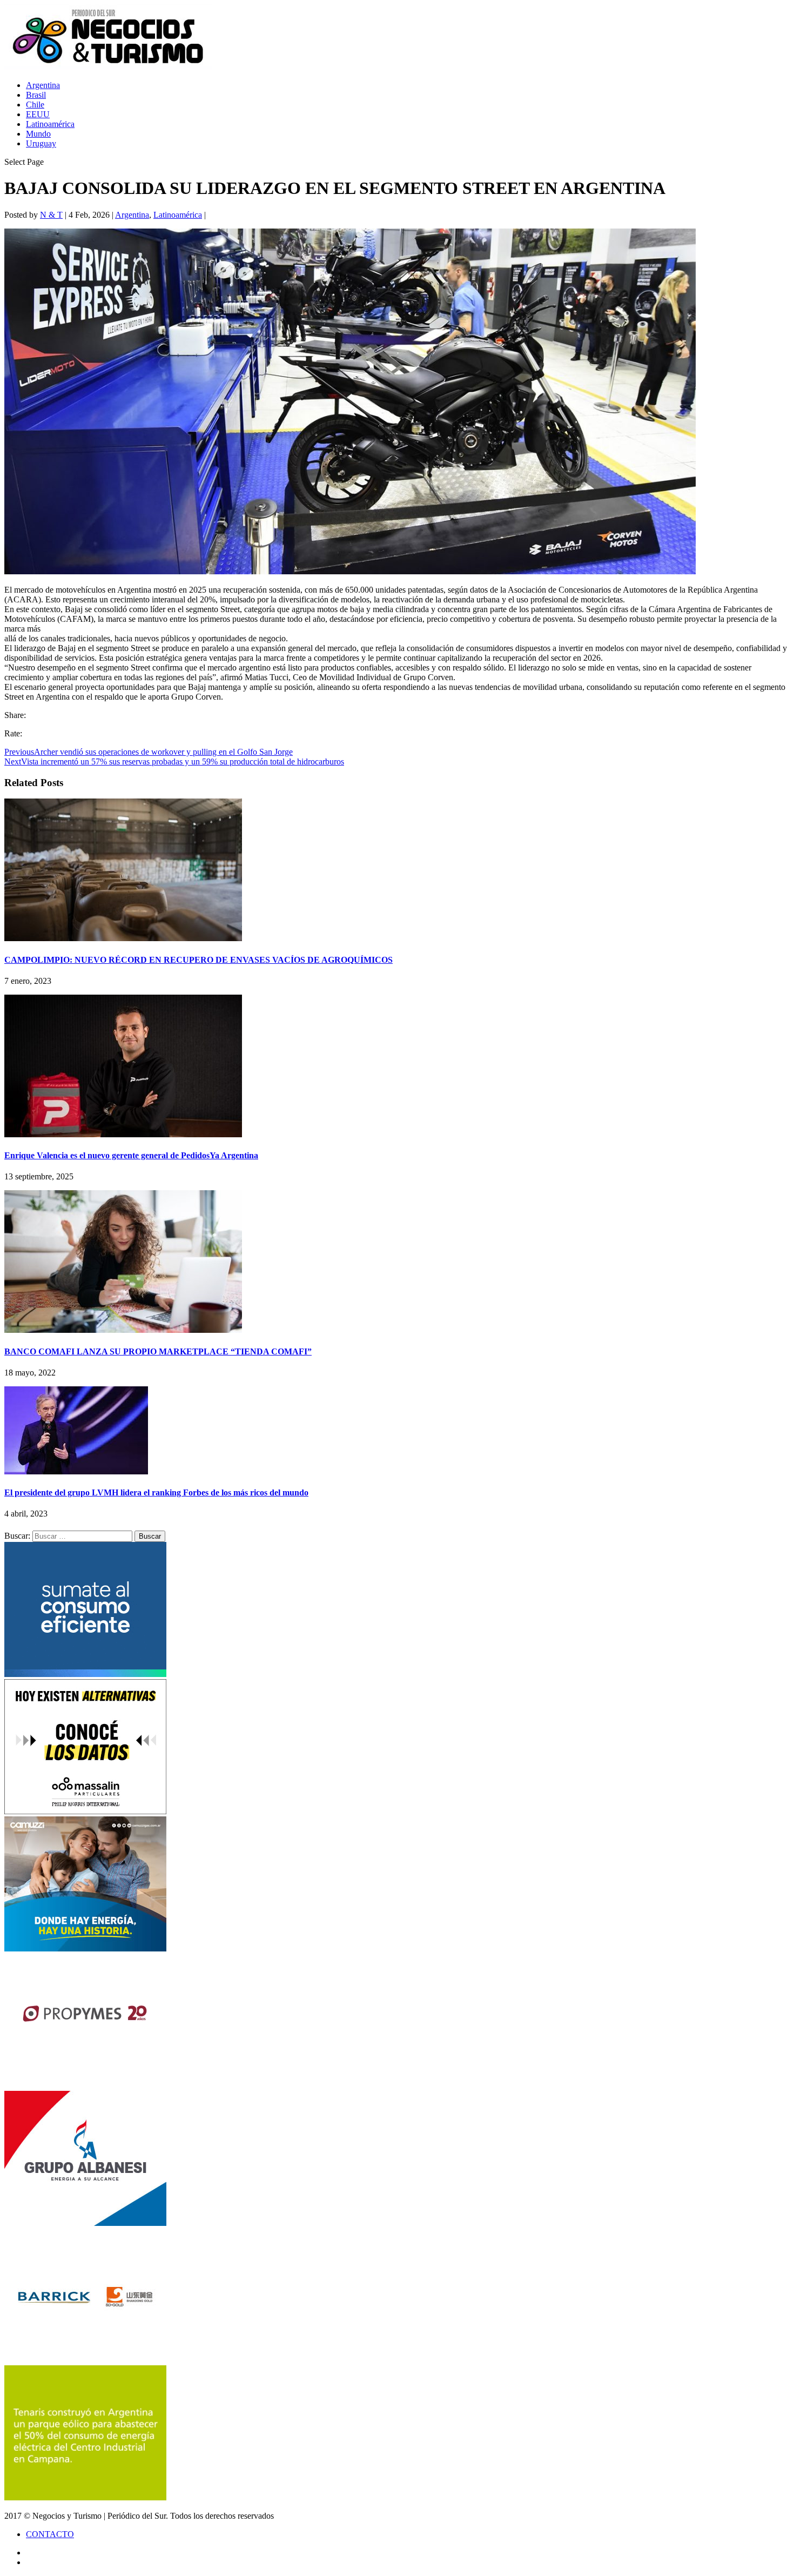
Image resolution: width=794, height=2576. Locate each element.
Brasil (36, 95)
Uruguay (41, 143)
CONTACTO (50, 2534)
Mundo (38, 134)
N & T (51, 215)
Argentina (43, 85)
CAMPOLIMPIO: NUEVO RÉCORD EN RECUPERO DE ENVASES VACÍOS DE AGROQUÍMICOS (198, 960)
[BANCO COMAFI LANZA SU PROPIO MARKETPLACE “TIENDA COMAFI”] (123, 1330)
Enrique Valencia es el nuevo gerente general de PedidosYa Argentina (131, 1155)
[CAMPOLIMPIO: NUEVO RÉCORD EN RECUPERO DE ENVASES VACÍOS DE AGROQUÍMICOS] (123, 938)
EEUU (38, 114)
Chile (35, 105)
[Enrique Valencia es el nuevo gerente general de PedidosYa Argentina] (123, 1134)
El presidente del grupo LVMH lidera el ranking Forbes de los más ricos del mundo (156, 1492)
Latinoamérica (50, 124)
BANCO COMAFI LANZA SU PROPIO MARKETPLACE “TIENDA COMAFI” (158, 1351)
